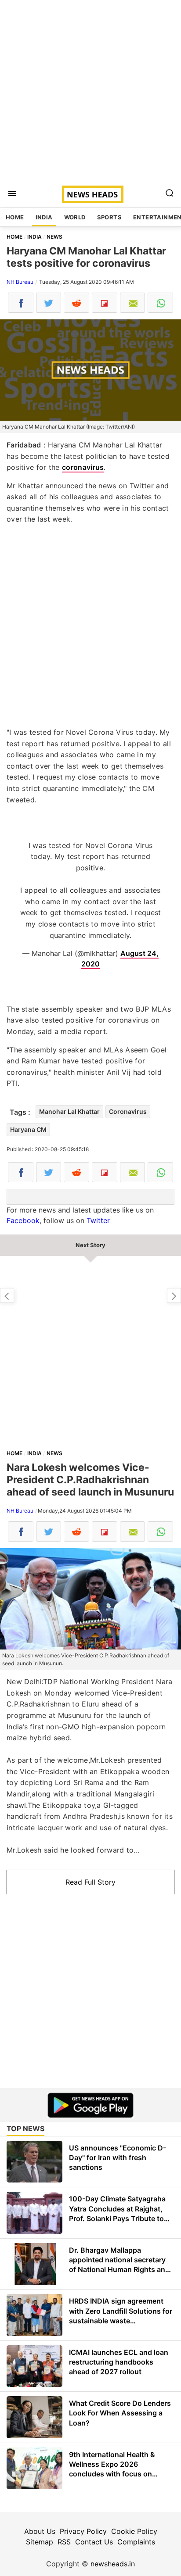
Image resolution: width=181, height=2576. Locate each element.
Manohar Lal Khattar (69, 1111)
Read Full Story (90, 1882)
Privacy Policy (83, 2531)
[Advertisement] (90, 90)
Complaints (136, 2542)
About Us (40, 2531)
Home (15, 217)
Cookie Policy (134, 2531)
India (44, 217)
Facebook (23, 1220)
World (75, 217)
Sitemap (40, 2542)
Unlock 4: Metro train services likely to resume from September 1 (174, 1295)
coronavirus (83, 467)
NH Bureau (20, 282)
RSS (64, 2542)
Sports (109, 217)
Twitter (98, 1220)
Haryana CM (28, 1129)
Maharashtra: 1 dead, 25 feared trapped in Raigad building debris (7, 1295)
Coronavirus (128, 1111)
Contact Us (94, 2542)
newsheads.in (113, 2564)
